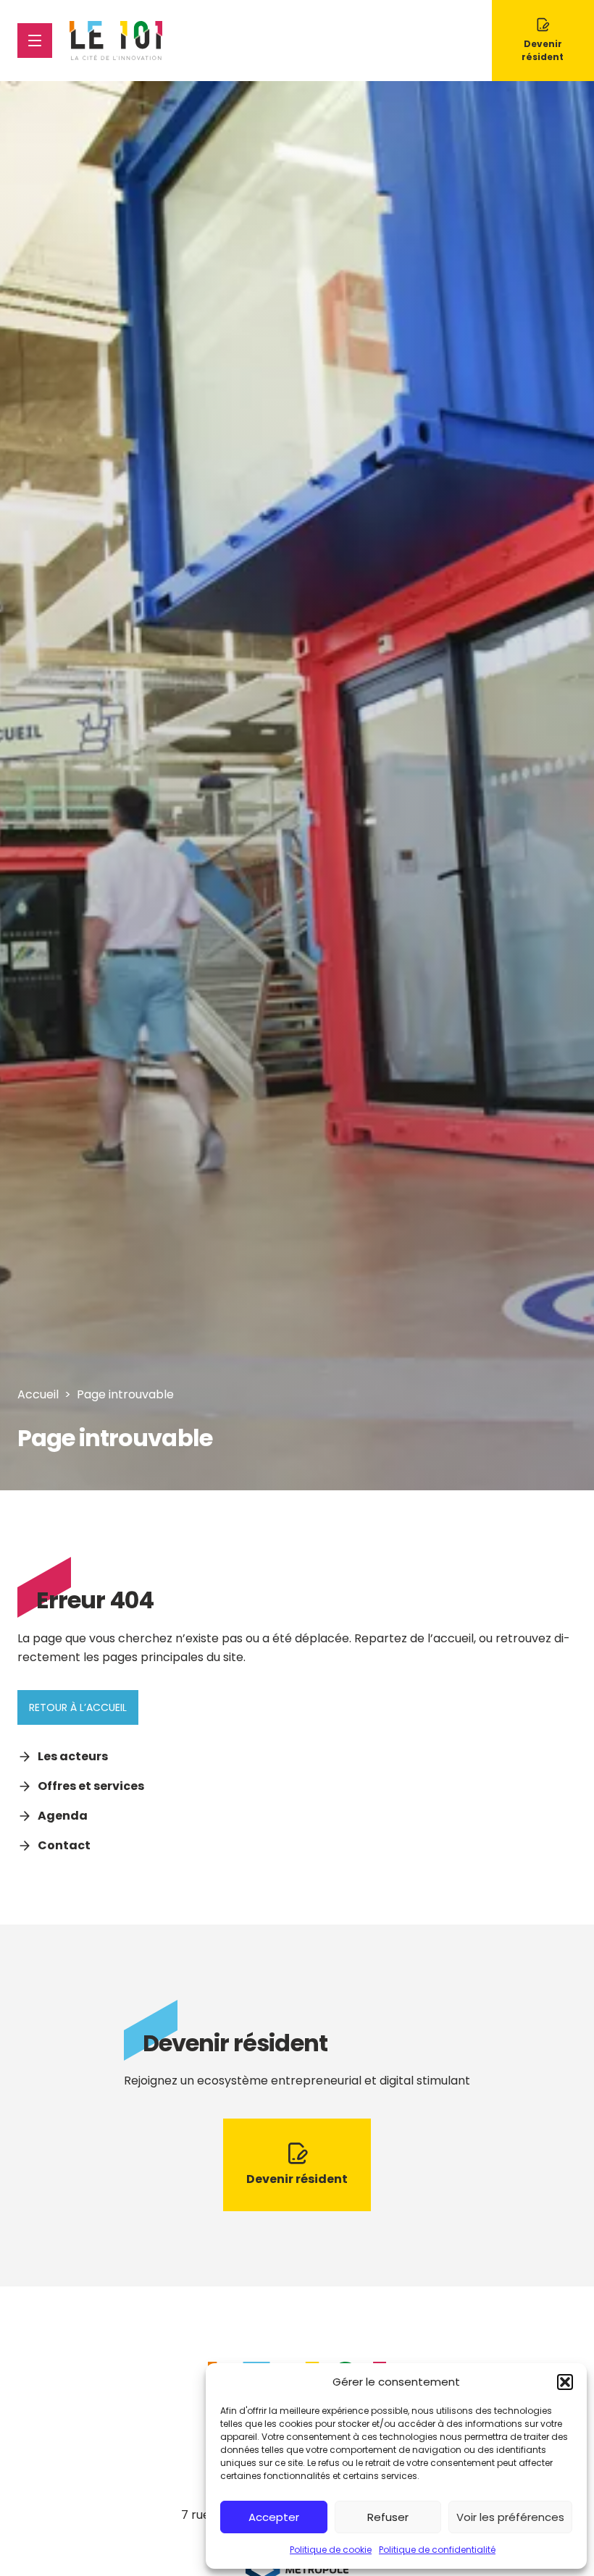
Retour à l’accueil (78, 1707)
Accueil (38, 1394)
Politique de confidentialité (437, 2550)
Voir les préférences (510, 2517)
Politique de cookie (331, 2550)
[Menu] (35, 41)
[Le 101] (116, 41)
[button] (565, 2382)
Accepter (274, 2517)
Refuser (388, 2517)
